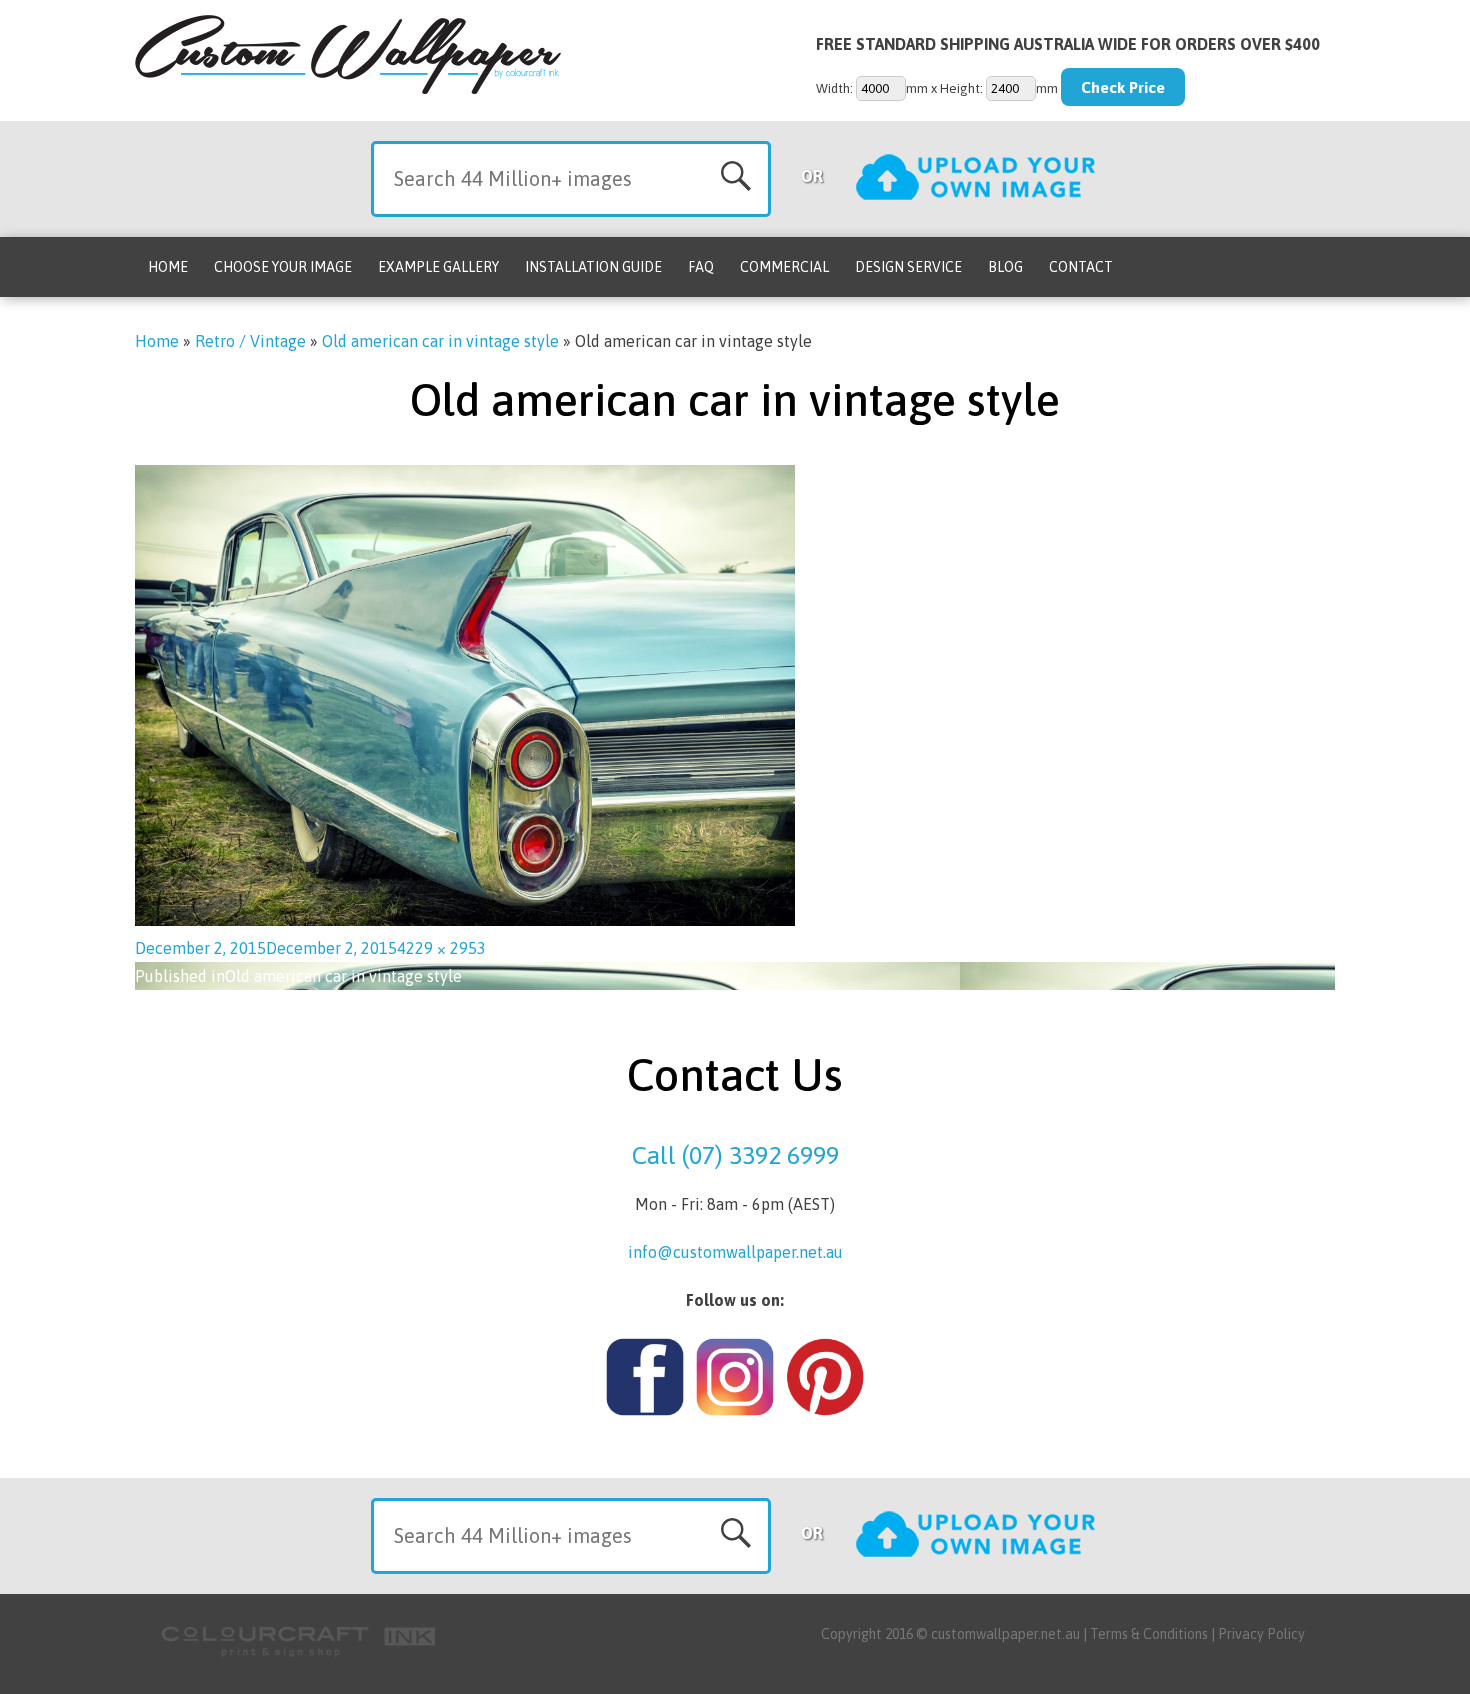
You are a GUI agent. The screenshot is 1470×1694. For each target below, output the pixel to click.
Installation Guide (593, 267)
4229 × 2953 (441, 948)
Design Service (908, 267)
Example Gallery (438, 267)
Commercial (784, 267)
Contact (1081, 267)
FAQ (701, 267)
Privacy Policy (1261, 1634)
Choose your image (283, 267)
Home (168, 267)
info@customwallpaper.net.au (735, 1252)
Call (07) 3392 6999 (735, 1155)
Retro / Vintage (250, 341)
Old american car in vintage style (440, 341)
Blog (1005, 267)
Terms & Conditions (1149, 1634)
